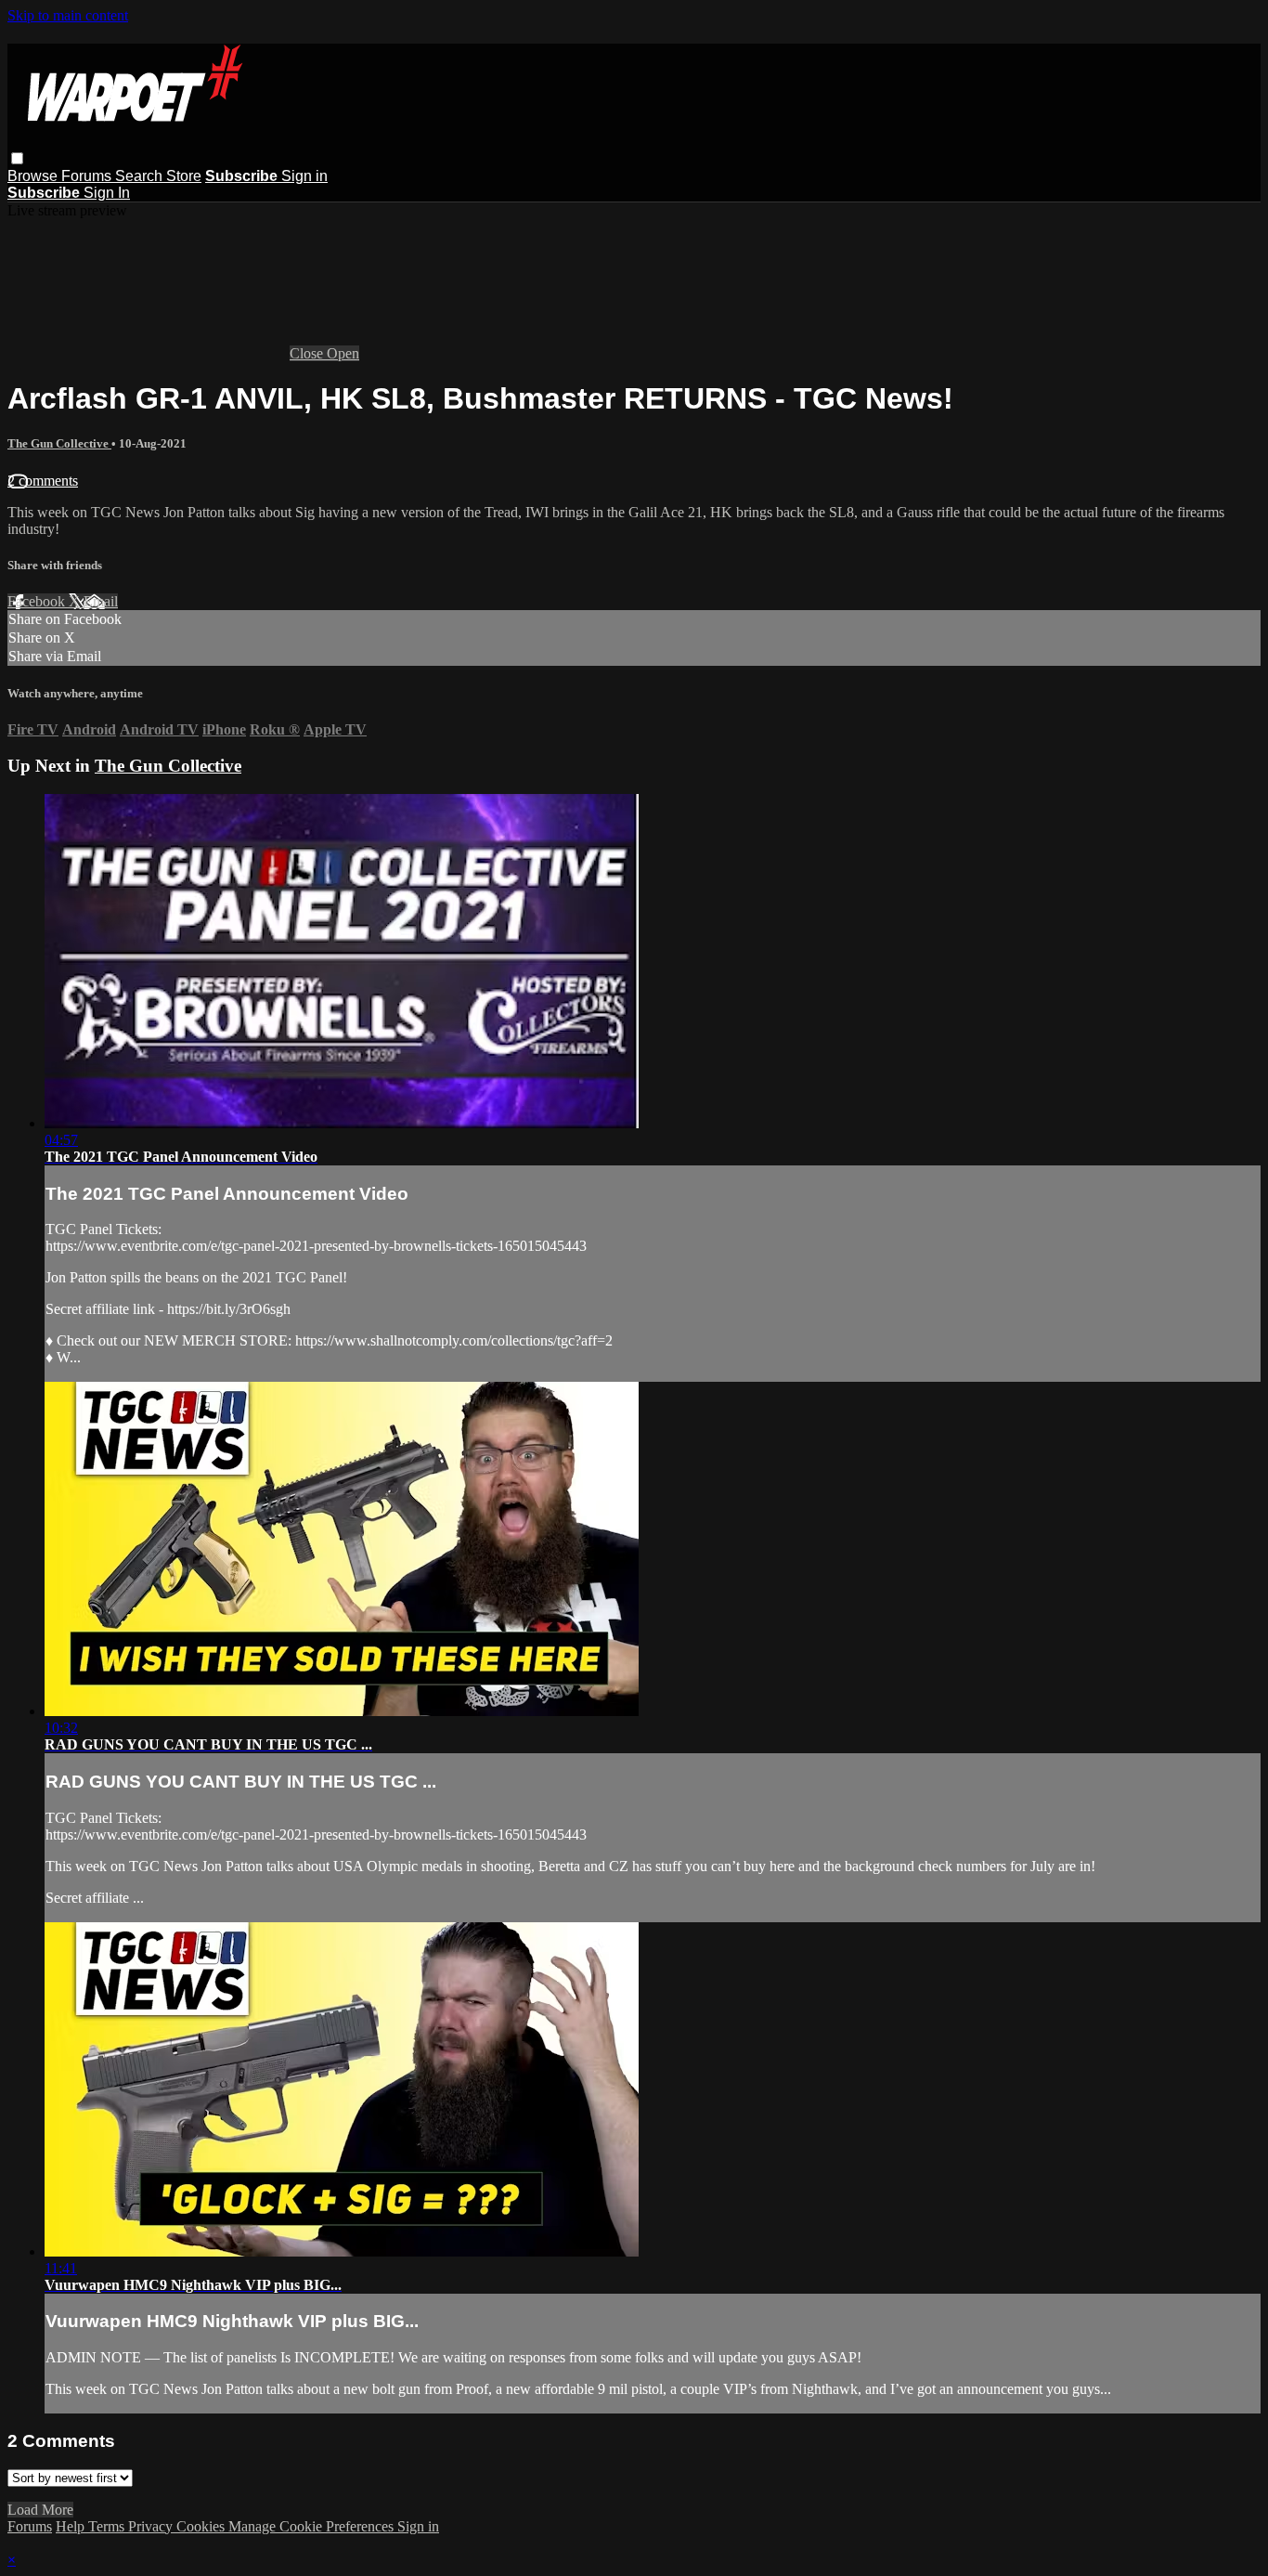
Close (308, 353)
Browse (34, 176)
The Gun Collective (59, 443)
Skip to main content (68, 15)
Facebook (38, 601)
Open (343, 353)
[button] (17, 158)
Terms (108, 2526)
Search (141, 176)
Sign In (107, 193)
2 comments (43, 481)
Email (101, 601)
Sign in (304, 176)
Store (184, 176)
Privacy (152, 2526)
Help (72, 2526)
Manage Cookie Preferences (313, 2526)
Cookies (202, 2526)
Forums (88, 176)
